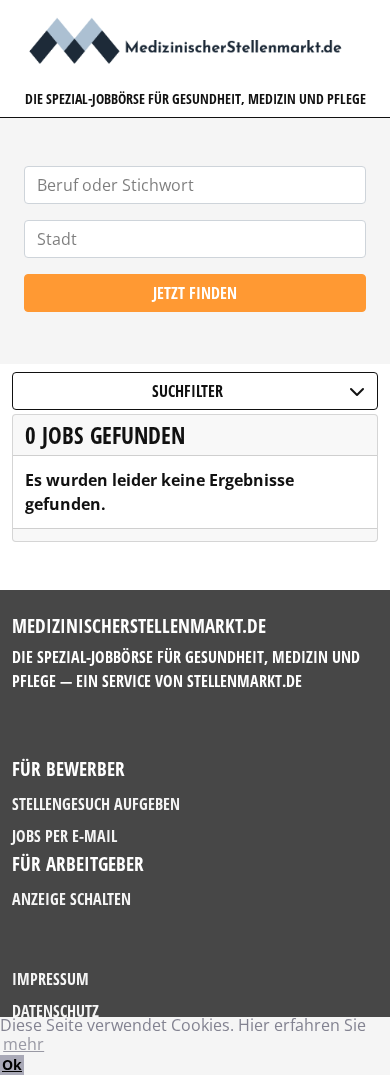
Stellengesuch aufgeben (96, 804)
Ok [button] (12, 1064)
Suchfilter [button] (187, 391)
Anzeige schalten (71, 899)
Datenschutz (55, 1011)
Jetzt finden (195, 293)
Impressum (50, 979)
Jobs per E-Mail (64, 836)
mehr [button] (23, 1044)
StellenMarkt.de (244, 681)
